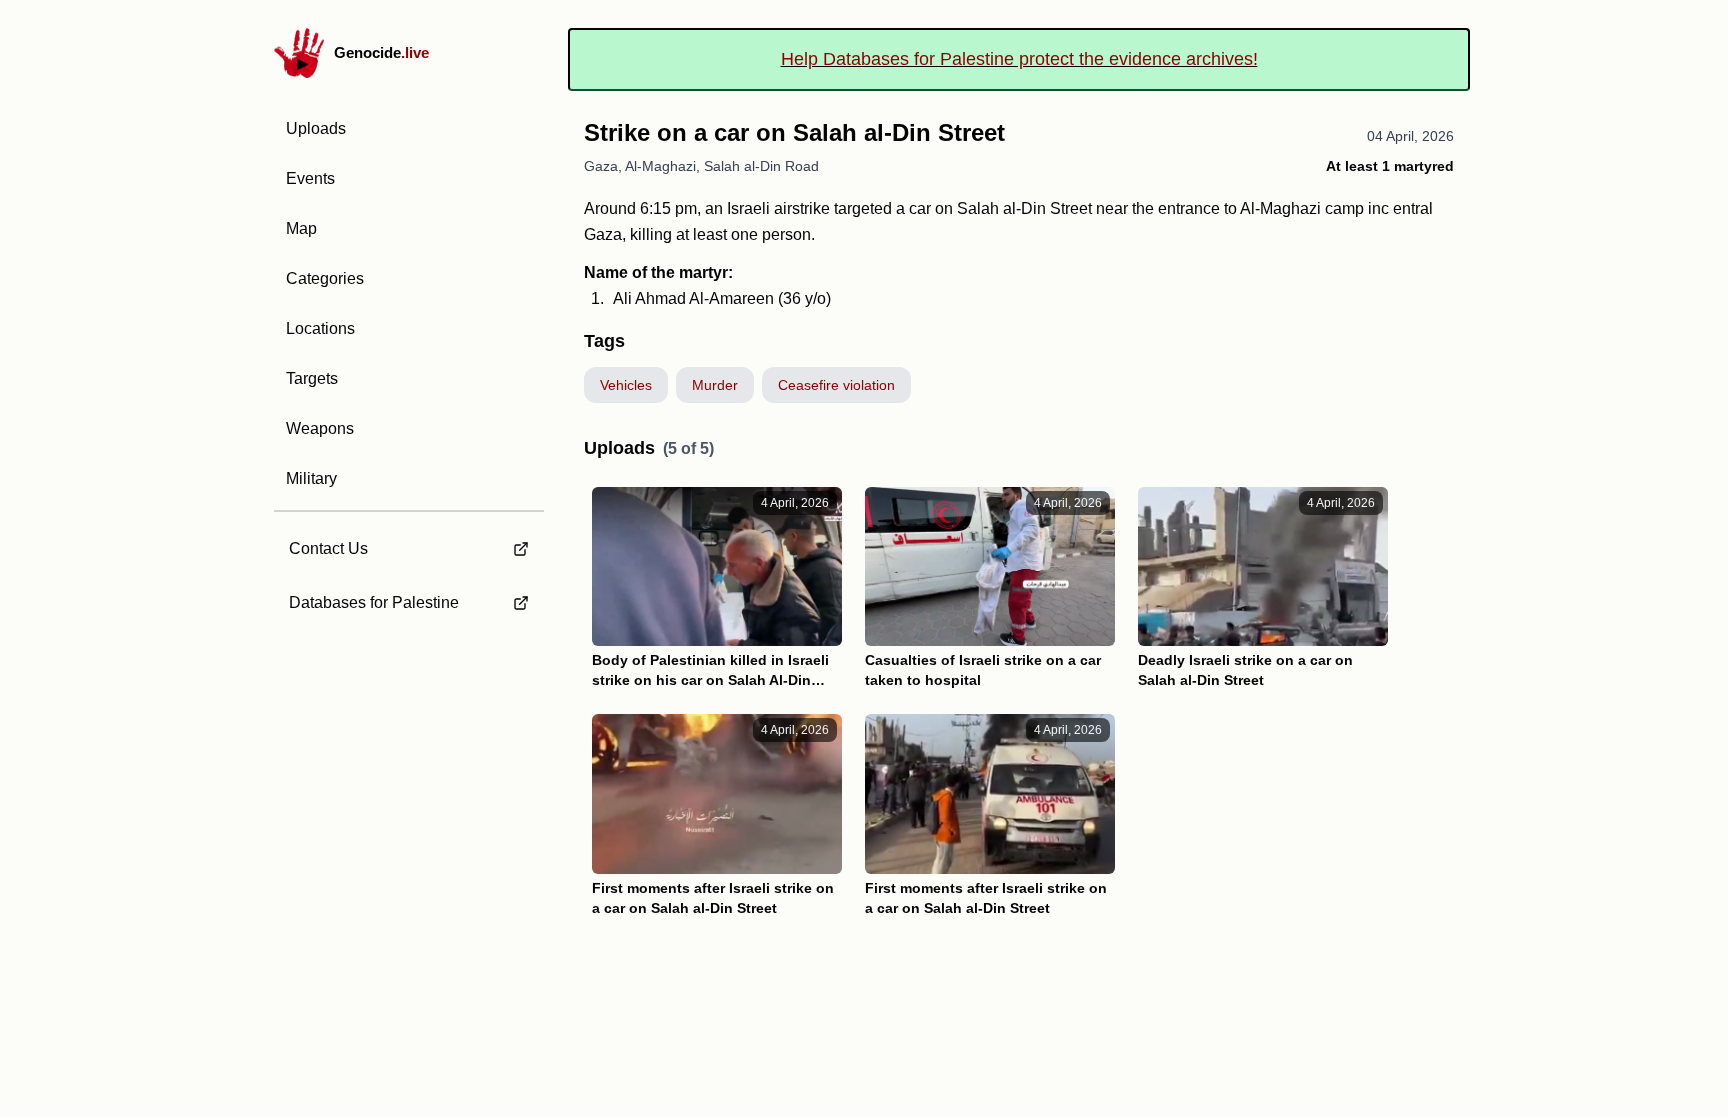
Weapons (320, 428)
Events (310, 178)
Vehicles (626, 385)
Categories (325, 278)
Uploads (316, 128)
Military (311, 478)
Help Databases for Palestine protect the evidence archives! (1019, 59)
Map (301, 228)
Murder (715, 385)
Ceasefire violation (836, 385)
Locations (320, 328)
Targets (312, 378)
